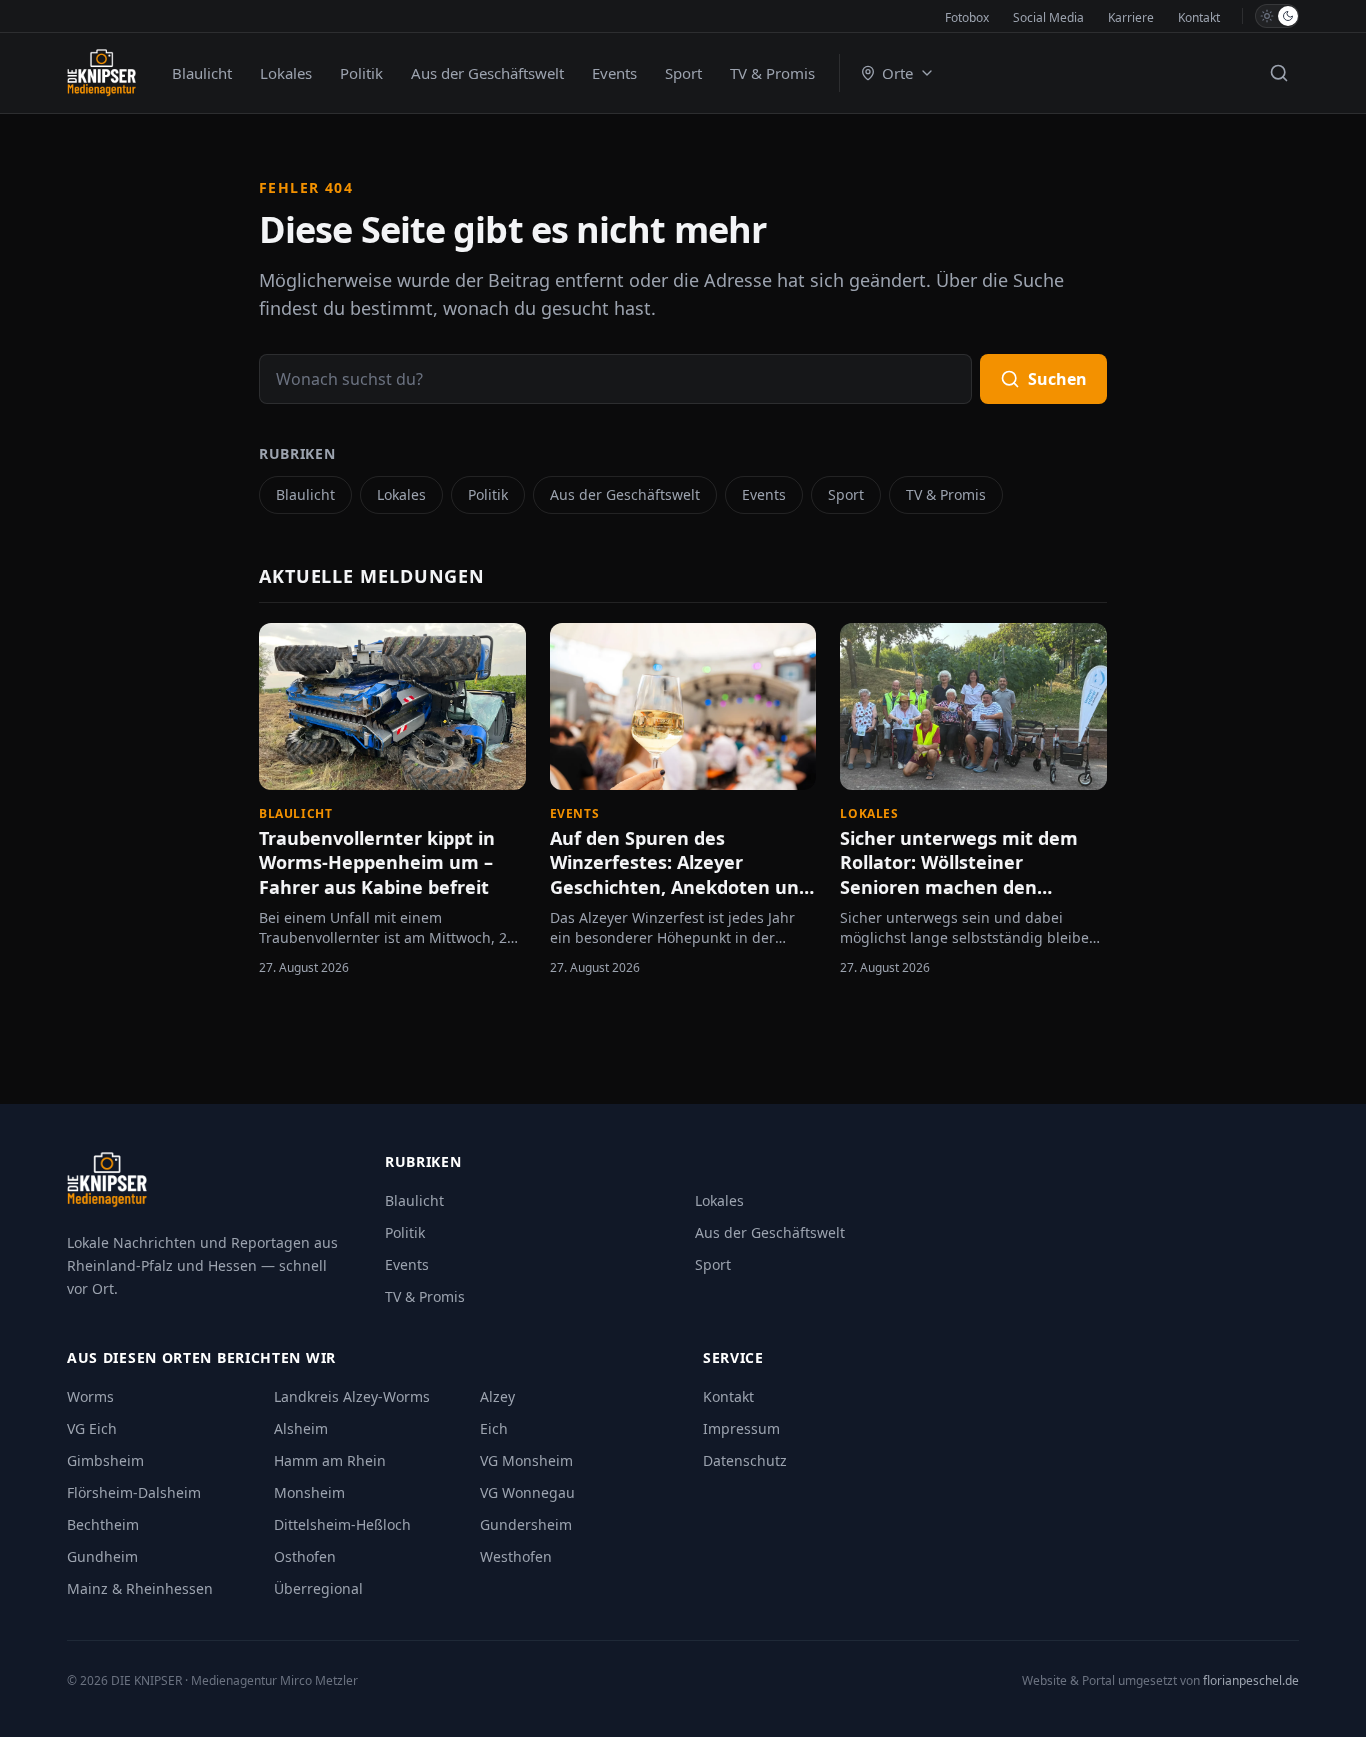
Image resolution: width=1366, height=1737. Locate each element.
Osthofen (305, 1556)
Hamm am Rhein (330, 1460)
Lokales (286, 73)
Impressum (741, 1428)
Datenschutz (745, 1460)
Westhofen (516, 1556)
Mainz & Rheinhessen (140, 1588)
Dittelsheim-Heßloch (342, 1524)
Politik (361, 73)
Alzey (497, 1396)
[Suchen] (1279, 73)
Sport (683, 73)
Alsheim (301, 1428)
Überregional (318, 1588)
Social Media (1048, 17)
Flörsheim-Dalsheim (134, 1492)
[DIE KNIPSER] (101, 73)
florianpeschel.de (1251, 1680)
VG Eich (92, 1428)
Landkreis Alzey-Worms (352, 1396)
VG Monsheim (526, 1460)
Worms (90, 1396)
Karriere (1131, 17)
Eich (494, 1428)
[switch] (1277, 16)
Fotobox (967, 17)
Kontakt (1199, 17)
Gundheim (102, 1556)
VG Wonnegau (527, 1492)
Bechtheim (103, 1524)
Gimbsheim (105, 1460)
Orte (897, 73)
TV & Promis (772, 73)
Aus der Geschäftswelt (487, 73)
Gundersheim (526, 1524)
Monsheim (309, 1492)
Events (614, 73)
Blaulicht (202, 73)
